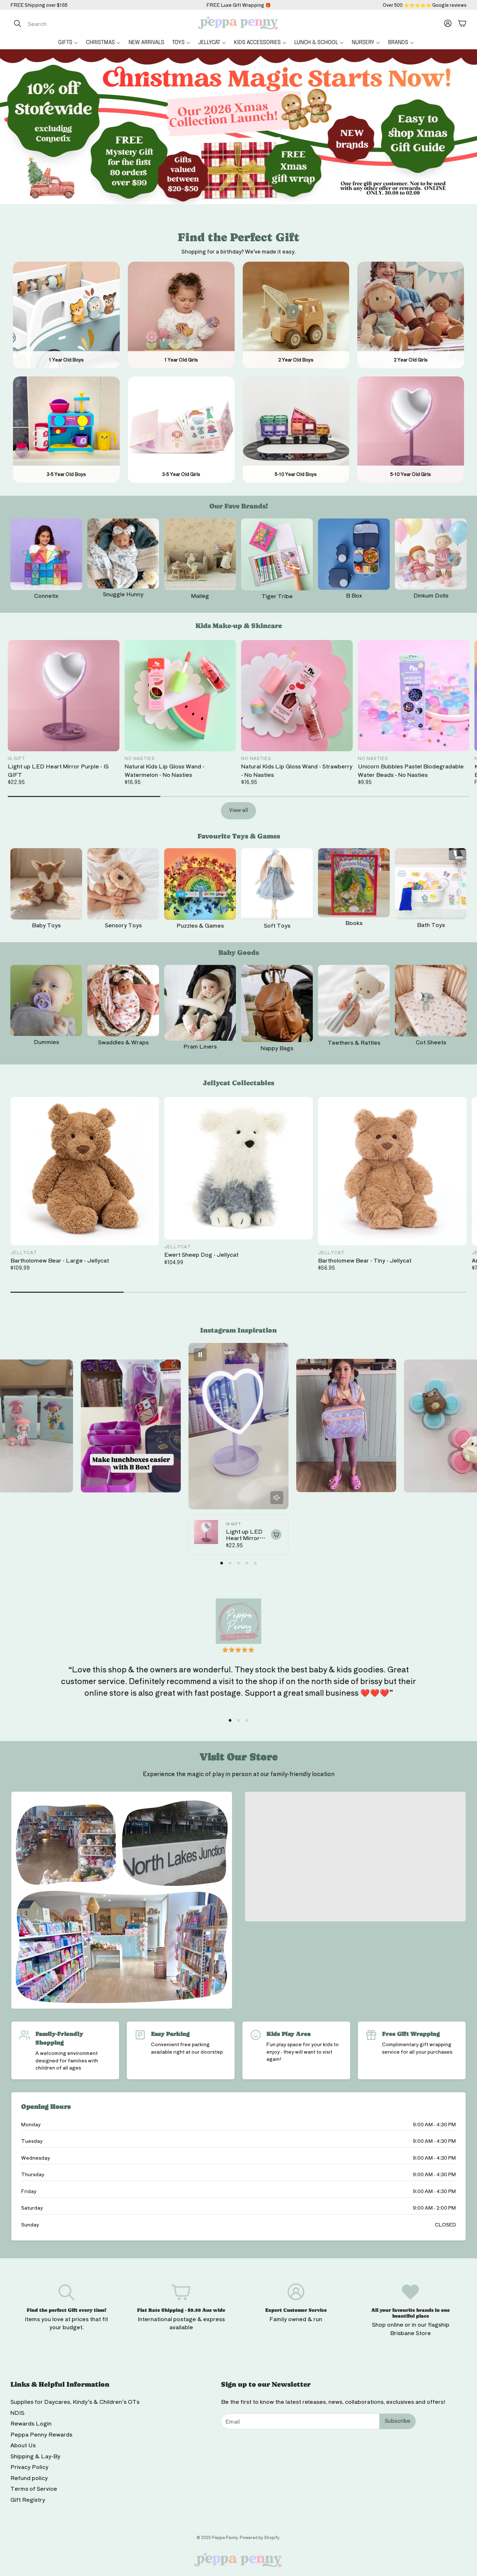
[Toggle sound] (277, 1498)
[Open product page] (46, 554)
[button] (79, 23)
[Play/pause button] (200, 1355)
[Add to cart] (276, 1535)
